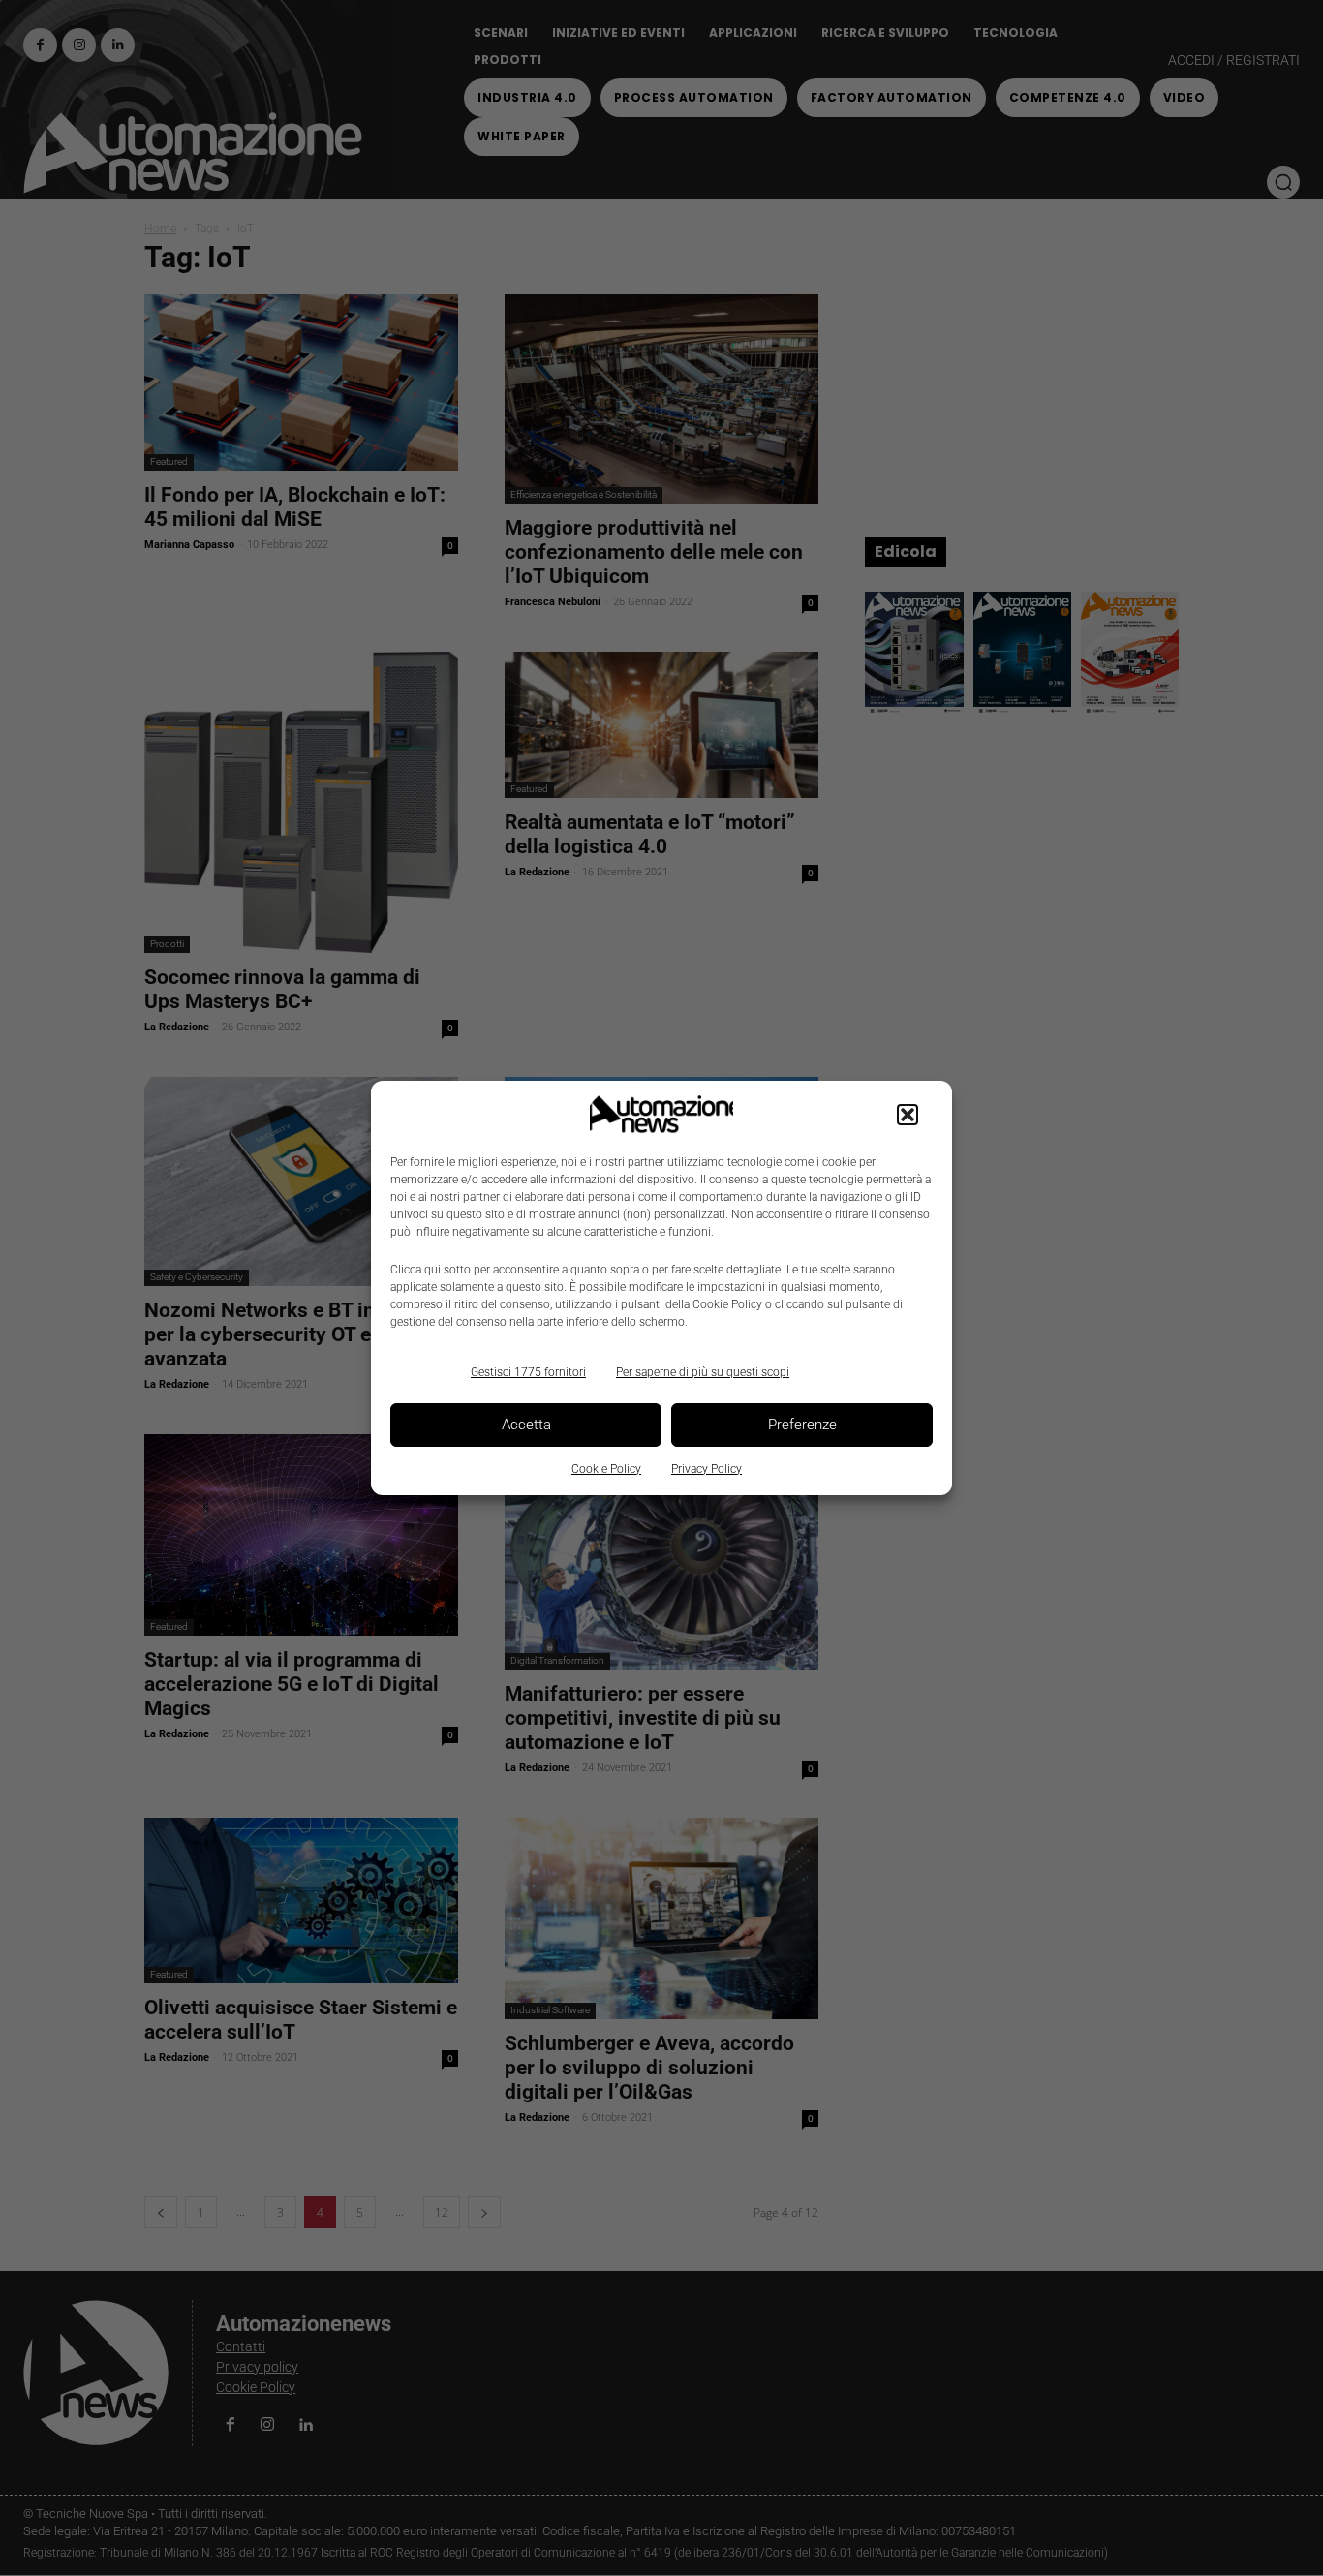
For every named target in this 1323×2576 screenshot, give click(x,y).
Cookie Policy (606, 1469)
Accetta (526, 1425)
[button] (908, 1115)
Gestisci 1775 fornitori (528, 1372)
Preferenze (802, 1425)
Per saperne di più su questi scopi (703, 1372)
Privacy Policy (707, 1469)
